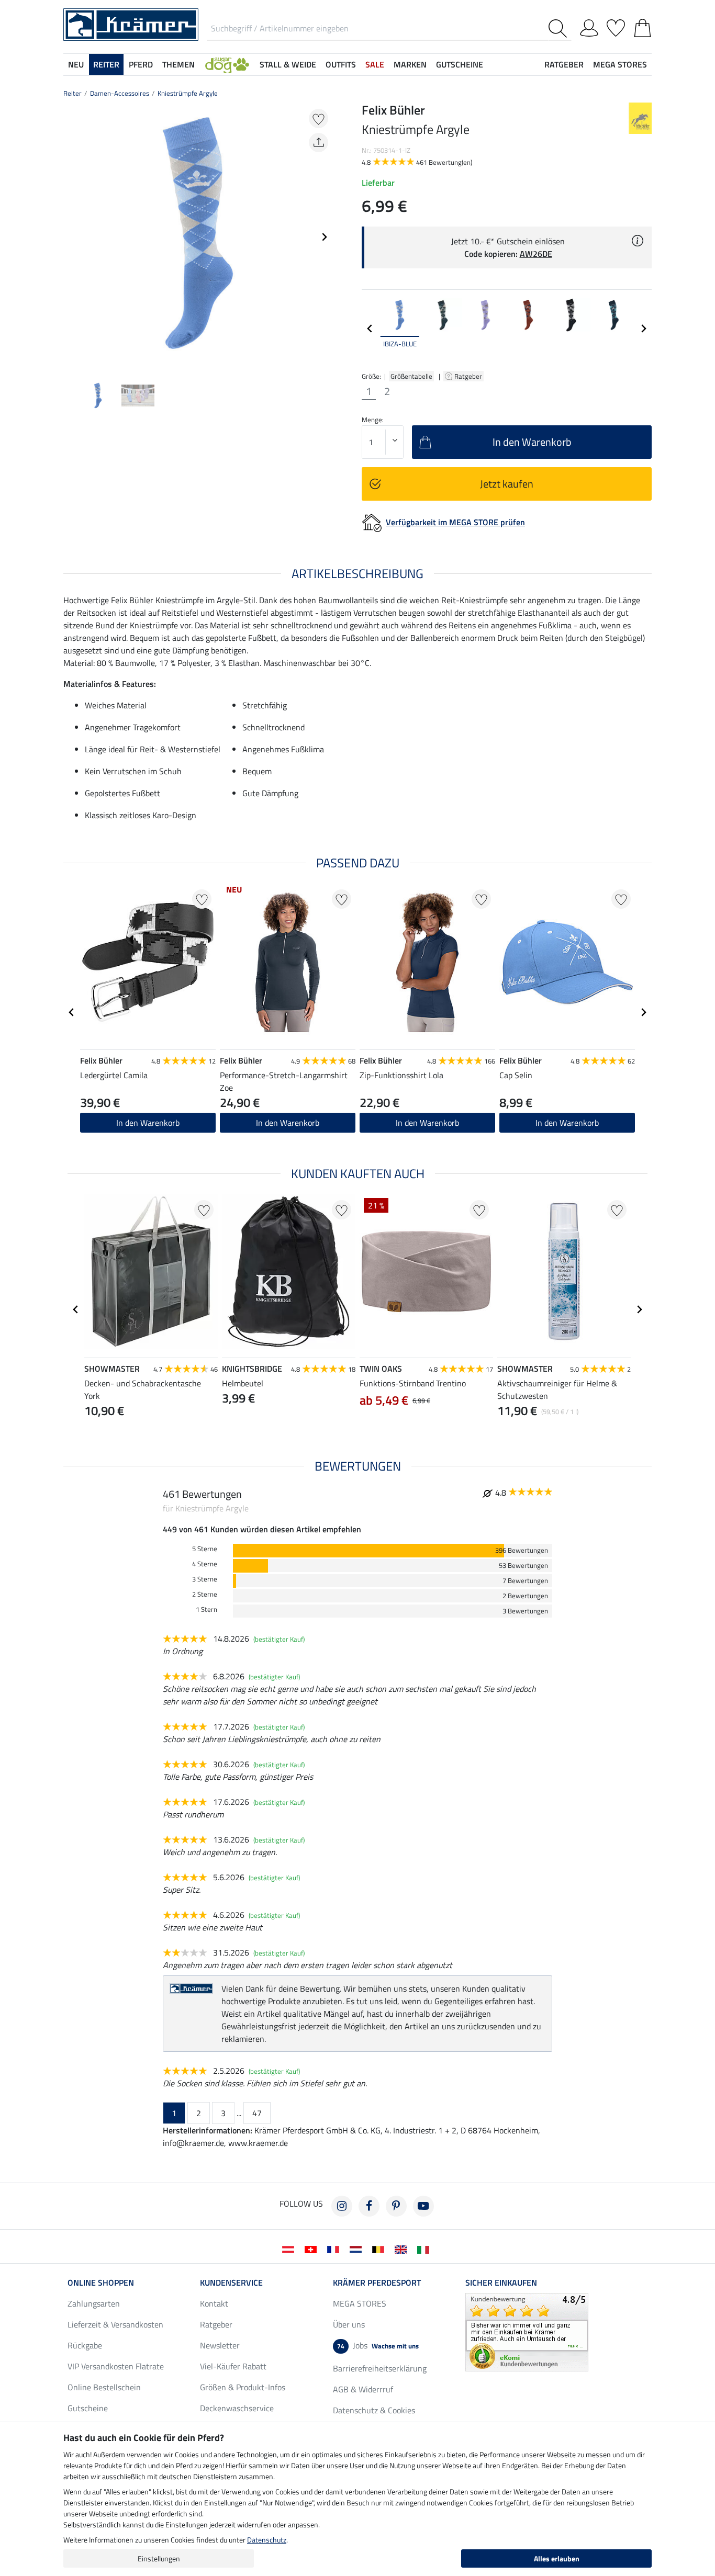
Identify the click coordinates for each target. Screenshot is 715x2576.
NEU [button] (76, 64)
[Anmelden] (589, 26)
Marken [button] (410, 64)
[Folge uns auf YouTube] (423, 2206)
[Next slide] (324, 237)
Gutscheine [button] (460, 64)
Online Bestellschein (104, 2387)
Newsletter (220, 2345)
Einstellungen (159, 2558)
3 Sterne (205, 1579)
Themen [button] (178, 64)
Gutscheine (88, 2408)
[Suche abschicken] (560, 29)
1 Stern (206, 1609)
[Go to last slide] (72, 1012)
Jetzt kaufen (507, 484)
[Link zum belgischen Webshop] (380, 2249)
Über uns (349, 2324)
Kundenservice (231, 2283)
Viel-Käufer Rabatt (233, 2366)
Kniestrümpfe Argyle (188, 93)
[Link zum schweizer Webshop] (313, 2249)
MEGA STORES (620, 64)
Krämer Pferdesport (377, 2283)
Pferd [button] (141, 64)
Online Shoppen (101, 2283)
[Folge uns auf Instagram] (342, 2206)
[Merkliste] (616, 26)
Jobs (378, 2345)
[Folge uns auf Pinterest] (396, 2206)
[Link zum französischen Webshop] (335, 2249)
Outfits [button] (341, 64)
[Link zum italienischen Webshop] (425, 2249)
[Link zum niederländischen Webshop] (358, 2249)
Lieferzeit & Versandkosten (115, 2324)
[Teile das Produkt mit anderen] (319, 143)
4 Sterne (205, 1564)
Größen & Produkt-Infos (243, 2387)
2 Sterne (205, 1594)
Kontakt (214, 2303)
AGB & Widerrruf (363, 2389)
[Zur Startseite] (131, 24)
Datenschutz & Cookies (374, 2410)
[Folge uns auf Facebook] (369, 2206)
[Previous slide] (72, 237)
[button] (227, 64)
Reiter (72, 93)
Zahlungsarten (94, 2303)
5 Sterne (205, 1549)
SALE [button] (375, 64)
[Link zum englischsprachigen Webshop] (403, 2249)
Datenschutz (267, 2540)
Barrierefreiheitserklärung (380, 2368)
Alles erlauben (557, 2558)
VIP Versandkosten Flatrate (116, 2366)
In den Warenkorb (148, 1123)
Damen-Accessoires (120, 93)
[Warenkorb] (643, 26)
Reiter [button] (106, 64)
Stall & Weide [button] (288, 64)
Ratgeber (469, 376)
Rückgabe (85, 2345)
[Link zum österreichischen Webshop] (290, 2249)
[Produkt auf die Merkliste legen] (319, 118)
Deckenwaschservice (237, 2408)
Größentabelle (411, 376)
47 (257, 2113)
